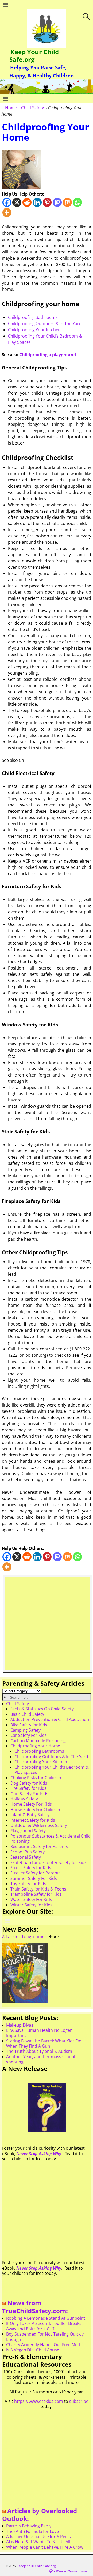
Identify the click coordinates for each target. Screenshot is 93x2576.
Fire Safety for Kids (28, 1788)
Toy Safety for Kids (28, 1884)
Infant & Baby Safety (30, 1815)
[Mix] (67, 202)
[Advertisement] (47, 1624)
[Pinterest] (47, 202)
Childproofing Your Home (35, 1746)
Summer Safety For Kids (34, 1878)
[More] (7, 213)
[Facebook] (7, 202)
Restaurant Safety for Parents (39, 1846)
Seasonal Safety (26, 1857)
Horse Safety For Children (35, 1810)
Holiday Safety (24, 1799)
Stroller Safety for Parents (36, 1873)
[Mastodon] (57, 202)
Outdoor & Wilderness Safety (39, 1825)
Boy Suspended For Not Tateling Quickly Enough (45, 2337)
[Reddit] (27, 202)
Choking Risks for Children (36, 1778)
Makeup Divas (20, 2025)
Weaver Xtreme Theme (72, 2571)
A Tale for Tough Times (24, 1936)
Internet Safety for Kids (33, 1820)
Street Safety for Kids (31, 1868)
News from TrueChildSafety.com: (35, 2307)
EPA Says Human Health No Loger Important (39, 2033)
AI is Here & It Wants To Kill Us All (38, 2542)
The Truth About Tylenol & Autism (39, 2051)
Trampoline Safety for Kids (36, 1894)
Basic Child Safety (27, 1714)
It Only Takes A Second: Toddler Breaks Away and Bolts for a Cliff (44, 2326)
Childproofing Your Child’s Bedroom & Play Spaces (52, 1770)
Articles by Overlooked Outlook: (40, 2515)
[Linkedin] (37, 202)
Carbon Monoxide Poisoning (38, 1741)
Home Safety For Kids (31, 1804)
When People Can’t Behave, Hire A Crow (45, 2547)
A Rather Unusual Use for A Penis (38, 2537)
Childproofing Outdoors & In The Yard (45, 324)
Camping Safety (25, 1730)
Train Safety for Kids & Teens (38, 1889)
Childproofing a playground (48, 355)
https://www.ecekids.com (39, 2401)
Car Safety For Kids (29, 1735)
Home (11, 108)
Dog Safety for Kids (29, 1783)
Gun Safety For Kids (29, 1794)
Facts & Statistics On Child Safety (42, 1709)
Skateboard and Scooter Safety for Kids (48, 1862)
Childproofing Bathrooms (33, 317)
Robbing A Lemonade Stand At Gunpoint (46, 2318)
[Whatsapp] (77, 202)
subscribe (79, 2401)
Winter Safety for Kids (31, 1905)
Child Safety (33, 108)
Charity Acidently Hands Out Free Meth (44, 2345)
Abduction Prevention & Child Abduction (50, 1719)
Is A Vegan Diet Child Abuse (33, 2350)
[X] (17, 202)
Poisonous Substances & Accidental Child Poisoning (51, 1839)
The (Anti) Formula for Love (33, 2531)
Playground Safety (28, 1831)
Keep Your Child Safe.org (34, 56)
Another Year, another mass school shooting (41, 2059)
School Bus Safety (28, 1852)
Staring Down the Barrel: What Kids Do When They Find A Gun (44, 2043)
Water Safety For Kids (31, 1899)
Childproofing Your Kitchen (34, 330)
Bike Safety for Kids (29, 1725)
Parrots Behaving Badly (29, 2526)
